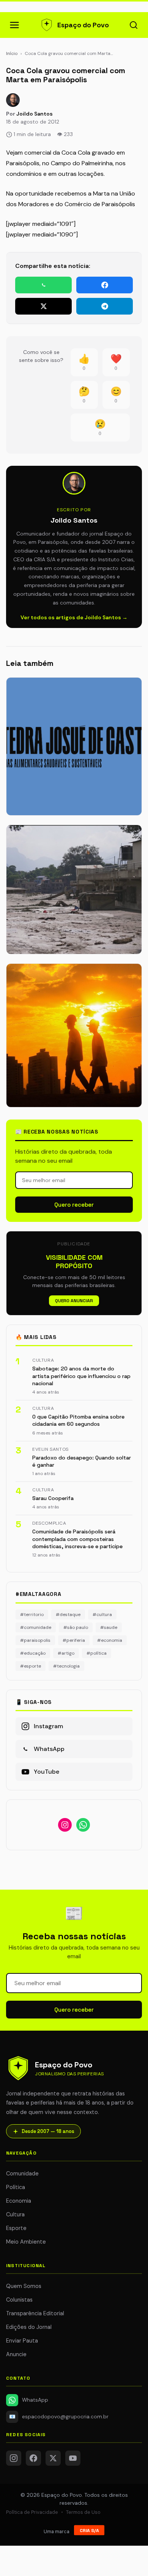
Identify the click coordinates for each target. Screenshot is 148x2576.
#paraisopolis (35, 1640)
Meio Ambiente (26, 2242)
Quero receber (74, 1205)
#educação (33, 1653)
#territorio (32, 1615)
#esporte (31, 1666)
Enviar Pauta (22, 2341)
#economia (110, 1640)
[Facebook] (33, 2458)
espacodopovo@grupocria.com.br (59, 2417)
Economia (19, 2201)
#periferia (74, 1640)
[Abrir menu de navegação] (14, 25)
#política (97, 1653)
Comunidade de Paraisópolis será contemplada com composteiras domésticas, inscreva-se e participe (77, 1539)
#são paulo (76, 1627)
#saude (109, 1627)
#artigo (66, 1653)
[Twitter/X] (53, 2458)
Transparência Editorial (35, 2313)
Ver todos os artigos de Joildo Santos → (74, 617)
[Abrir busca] (134, 25)
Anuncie (16, 2354)
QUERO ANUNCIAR (74, 1301)
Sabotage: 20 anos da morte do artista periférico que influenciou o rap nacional (81, 1376)
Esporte (16, 2228)
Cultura (15, 2214)
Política (16, 2187)
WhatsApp (35, 2400)
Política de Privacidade (32, 2512)
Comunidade (22, 2174)
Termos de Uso (83, 2512)
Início (12, 53)
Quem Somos (24, 2286)
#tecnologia (66, 1666)
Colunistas (19, 2300)
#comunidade (36, 1627)
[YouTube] (73, 2458)
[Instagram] (14, 2458)
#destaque (68, 1615)
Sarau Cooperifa (53, 1498)
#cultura (102, 1615)
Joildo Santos (35, 114)
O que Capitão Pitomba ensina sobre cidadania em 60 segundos (78, 1420)
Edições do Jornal (29, 2327)
